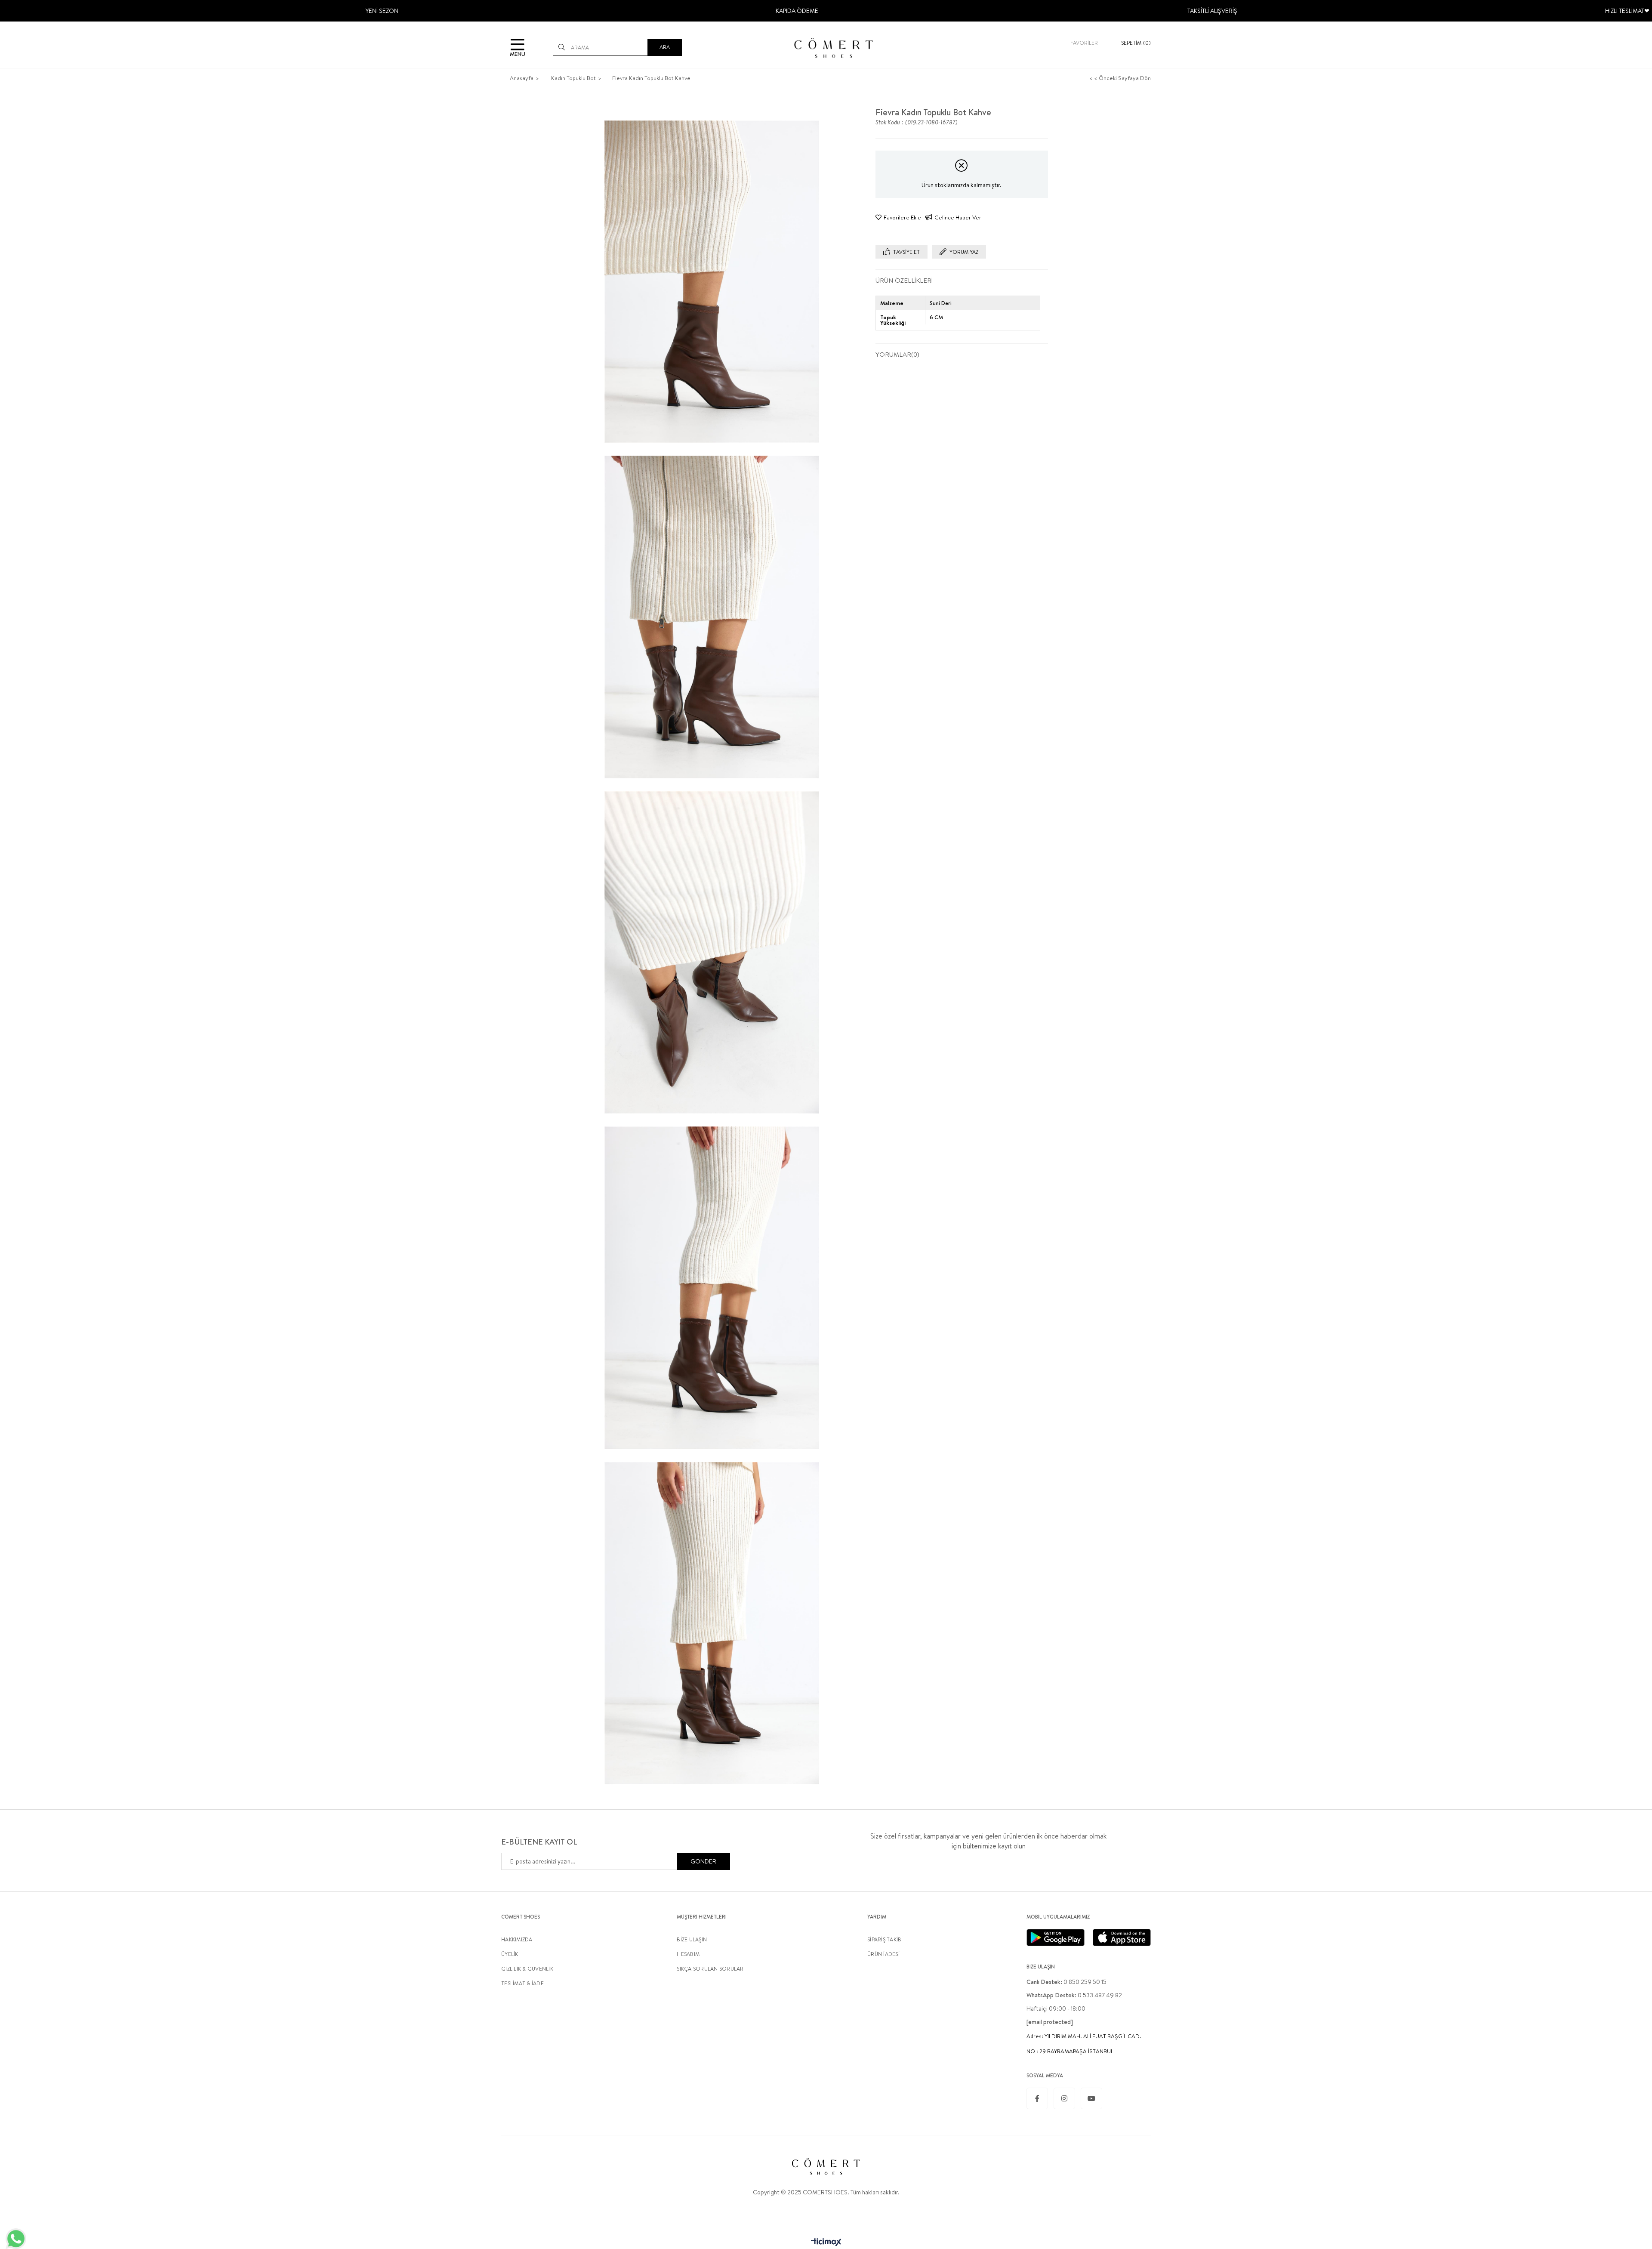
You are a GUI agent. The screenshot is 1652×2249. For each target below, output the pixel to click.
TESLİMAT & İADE (522, 1983)
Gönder (703, 1861)
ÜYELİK (510, 1954)
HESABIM (688, 1954)
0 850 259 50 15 (1066, 1982)
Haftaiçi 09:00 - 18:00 (1056, 2008)
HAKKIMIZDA (517, 1939)
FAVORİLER (1084, 43)
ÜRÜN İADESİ (883, 1954)
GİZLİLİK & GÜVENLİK (527, 1969)
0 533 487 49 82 (1074, 1995)
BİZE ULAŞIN (692, 1939)
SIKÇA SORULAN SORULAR (710, 1969)
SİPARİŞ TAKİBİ (885, 1939)
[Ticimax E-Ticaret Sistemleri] (826, 2243)
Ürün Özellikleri (904, 280)
